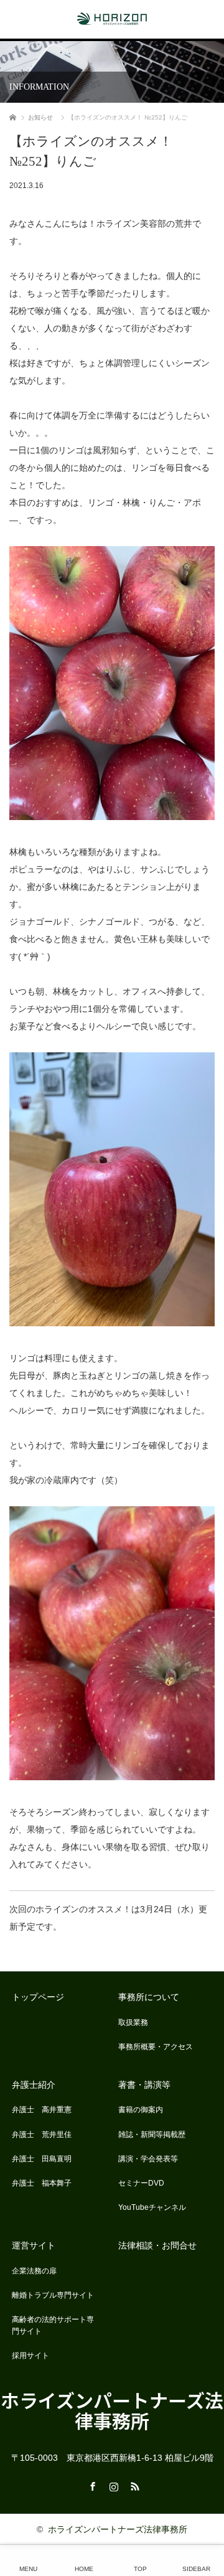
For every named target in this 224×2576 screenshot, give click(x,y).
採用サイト (30, 2356)
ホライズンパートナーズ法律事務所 (112, 2410)
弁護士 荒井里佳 (42, 2135)
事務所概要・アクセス (156, 2047)
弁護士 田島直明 (42, 2159)
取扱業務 (133, 2022)
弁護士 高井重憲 (42, 2110)
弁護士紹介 (34, 2085)
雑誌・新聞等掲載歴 (152, 2135)
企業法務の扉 (34, 2271)
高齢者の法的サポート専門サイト (53, 2325)
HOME (84, 2569)
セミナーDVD (141, 2183)
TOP (140, 2569)
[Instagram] (112, 2484)
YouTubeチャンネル (152, 2207)
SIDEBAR (196, 2569)
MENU (28, 2569)
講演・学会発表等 (148, 2159)
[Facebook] (91, 2484)
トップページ (38, 1997)
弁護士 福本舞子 (42, 2183)
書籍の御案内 (141, 2110)
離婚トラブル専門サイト (53, 2295)
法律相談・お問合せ (157, 2245)
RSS (133, 2484)
